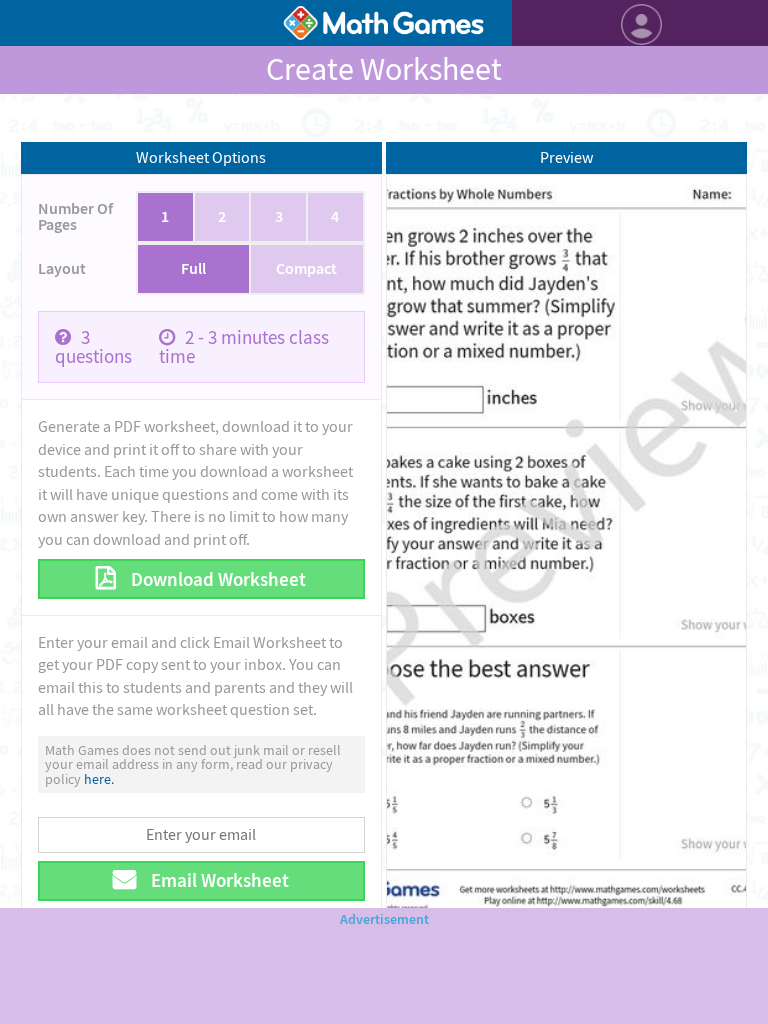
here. (99, 779)
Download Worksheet (216, 579)
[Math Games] (384, 23)
